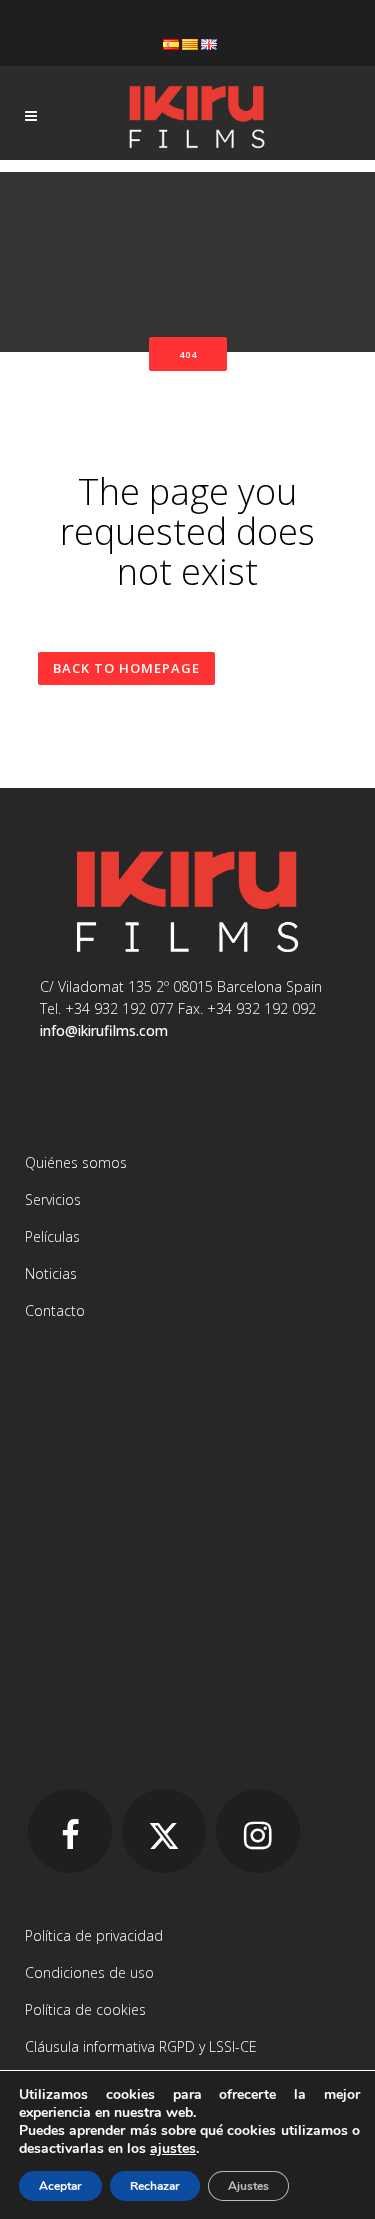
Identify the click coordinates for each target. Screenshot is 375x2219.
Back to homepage (126, 668)
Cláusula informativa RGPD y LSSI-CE (141, 2046)
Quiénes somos (76, 1162)
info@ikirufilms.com (104, 1030)
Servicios (53, 1199)
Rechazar (155, 2186)
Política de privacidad (94, 1935)
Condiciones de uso (89, 1972)
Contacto (55, 1310)
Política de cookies (85, 2009)
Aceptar (60, 2186)
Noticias (51, 1273)
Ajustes (248, 2186)
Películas (52, 1236)
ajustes (173, 2149)
